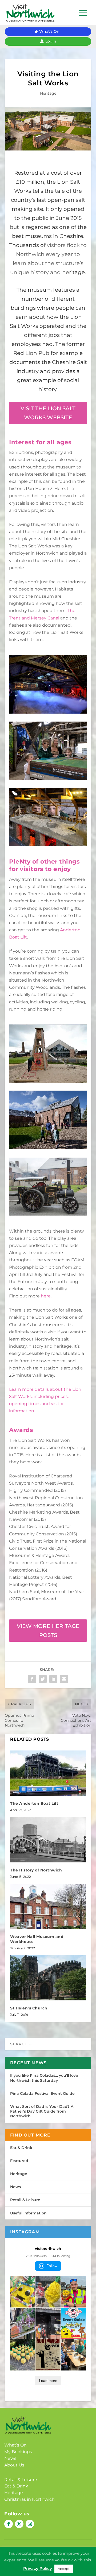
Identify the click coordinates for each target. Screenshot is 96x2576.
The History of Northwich (36, 1870)
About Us (14, 2465)
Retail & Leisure (25, 2200)
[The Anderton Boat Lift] (48, 1773)
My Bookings (18, 2452)
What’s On (15, 2445)
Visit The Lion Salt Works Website (48, 413)
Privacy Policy (19, 2549)
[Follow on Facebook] (9, 2524)
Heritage (48, 93)
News (15, 2187)
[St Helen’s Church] (48, 1978)
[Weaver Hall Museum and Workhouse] (48, 1906)
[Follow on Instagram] (30, 2524)
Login (51, 41)
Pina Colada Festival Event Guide (42, 2093)
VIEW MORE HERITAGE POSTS (48, 1631)
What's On (49, 31)
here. (46, 1296)
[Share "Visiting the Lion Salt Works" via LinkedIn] (53, 1679)
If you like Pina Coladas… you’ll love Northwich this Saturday (44, 2078)
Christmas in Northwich (29, 2499)
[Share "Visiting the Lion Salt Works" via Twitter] (43, 1679)
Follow (52, 2266)
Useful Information (28, 2213)
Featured (19, 2161)
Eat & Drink (21, 2148)
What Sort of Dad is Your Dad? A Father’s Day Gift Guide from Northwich (42, 2111)
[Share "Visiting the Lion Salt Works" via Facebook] (32, 1679)
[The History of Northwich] (48, 1840)
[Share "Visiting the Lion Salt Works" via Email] (64, 1679)
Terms (43, 2549)
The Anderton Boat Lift (34, 1803)
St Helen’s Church (29, 2008)
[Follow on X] (19, 2524)
